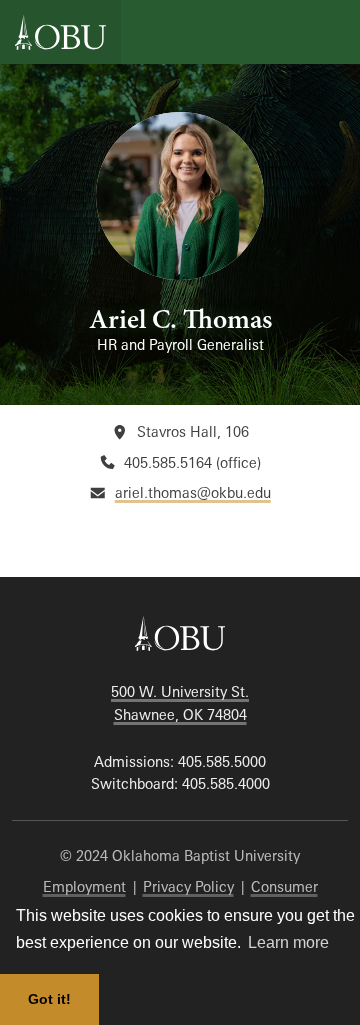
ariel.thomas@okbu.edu (193, 492)
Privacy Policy (188, 886)
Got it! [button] (49, 999)
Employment (84, 886)
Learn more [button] (288, 942)
